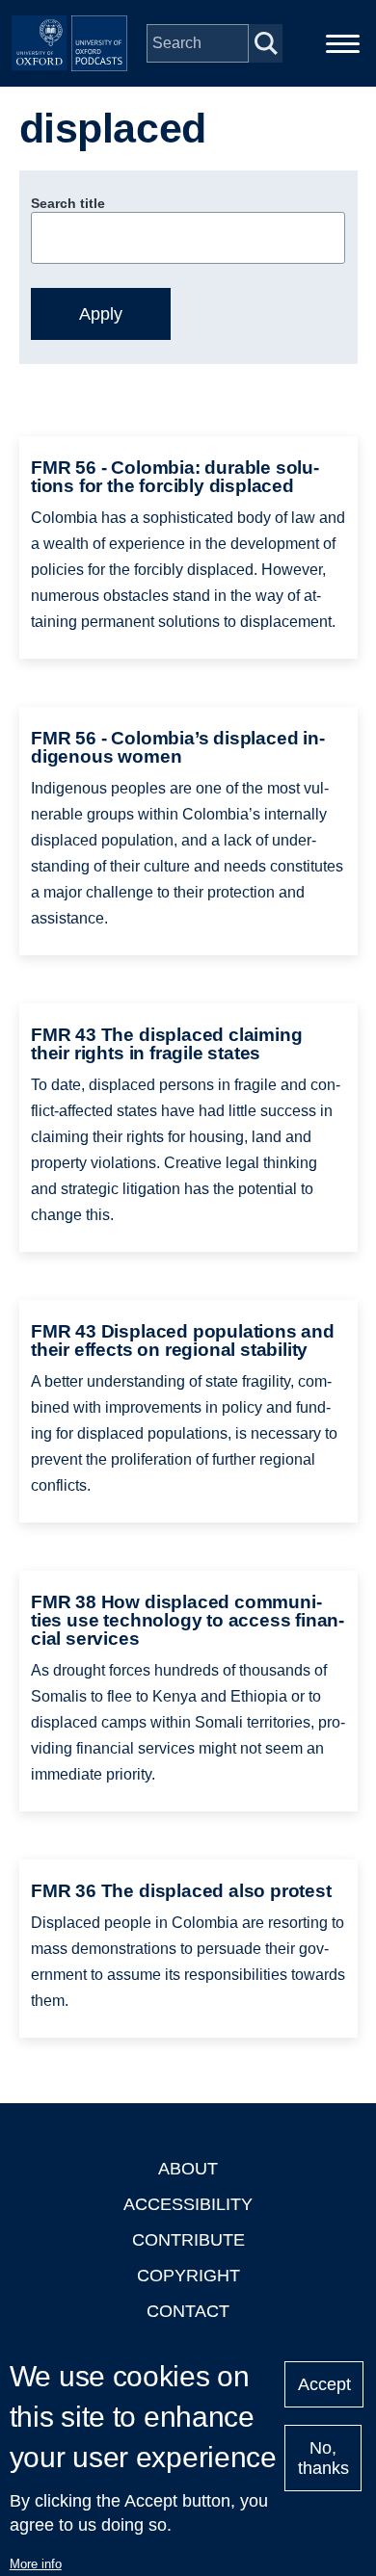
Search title (68, 203)
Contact (188, 2311)
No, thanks (323, 2458)
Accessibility (188, 2204)
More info (36, 2564)
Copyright (188, 2276)
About (188, 2169)
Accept (324, 2384)
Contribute (188, 2240)
